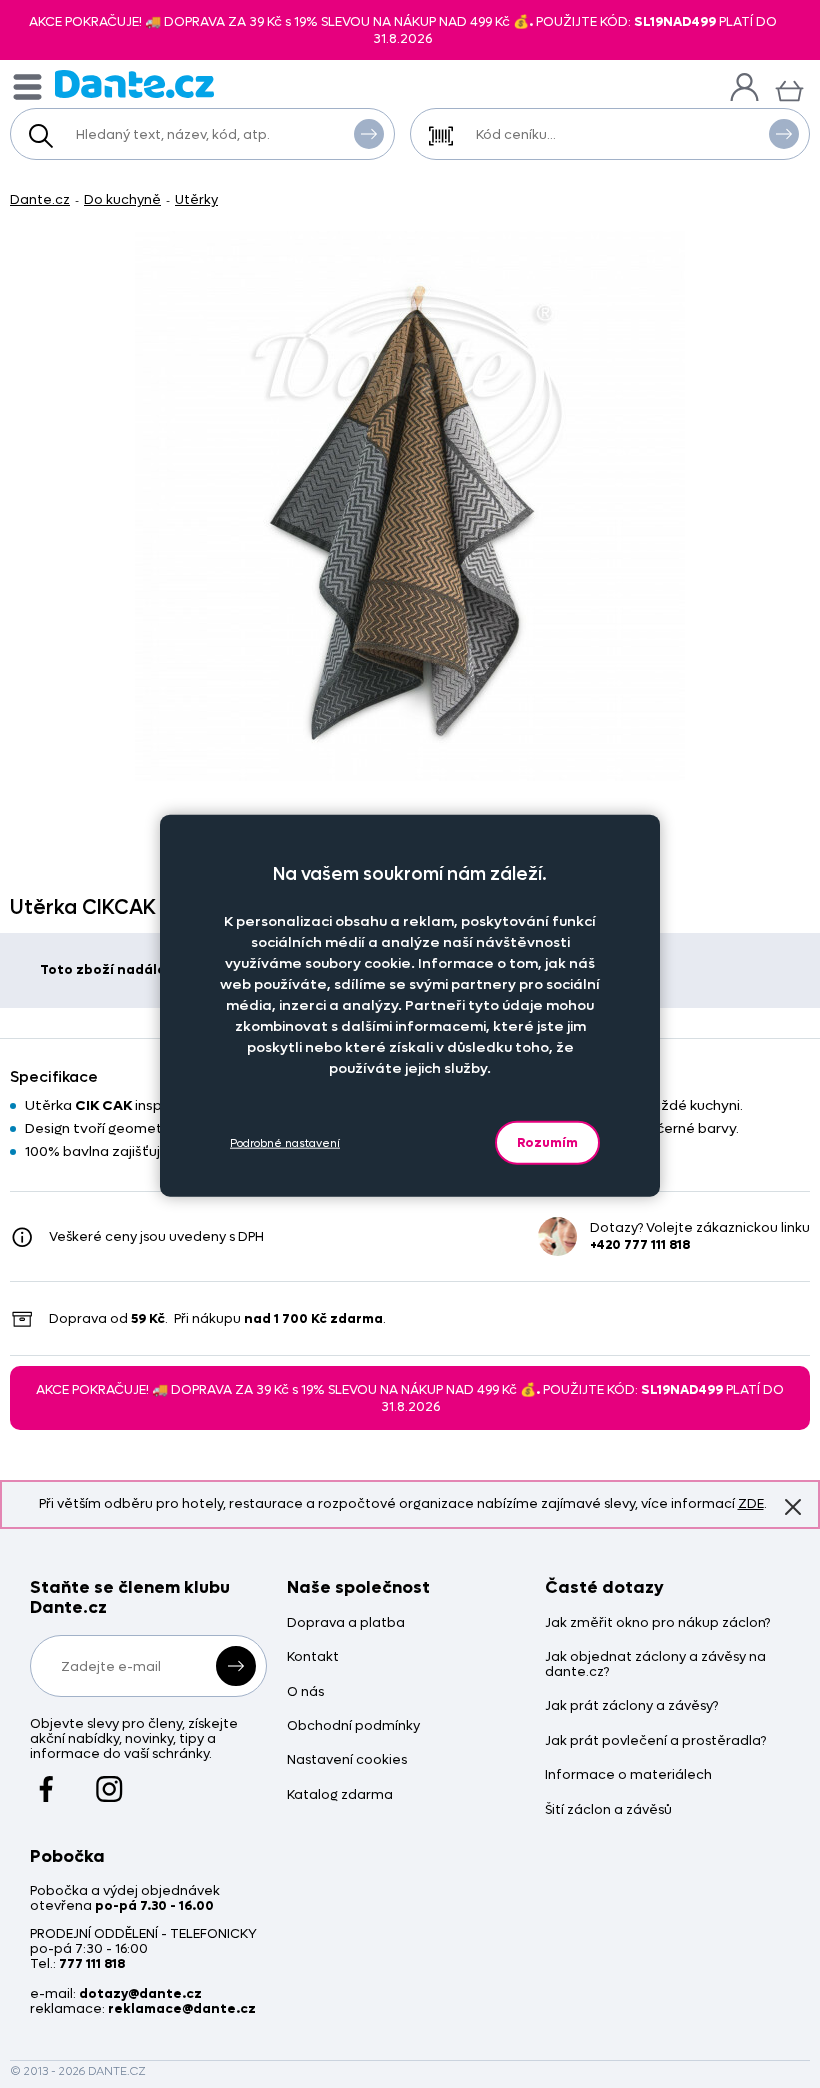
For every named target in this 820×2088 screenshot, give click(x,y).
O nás (305, 1692)
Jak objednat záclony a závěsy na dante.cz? (655, 1665)
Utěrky (196, 199)
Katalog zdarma (340, 1795)
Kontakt (313, 1657)
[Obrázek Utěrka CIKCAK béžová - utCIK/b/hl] (410, 506)
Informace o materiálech (628, 1775)
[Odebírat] (236, 1666)
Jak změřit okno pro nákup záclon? (657, 1623)
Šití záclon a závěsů (608, 1810)
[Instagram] (109, 1780)
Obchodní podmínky (353, 1726)
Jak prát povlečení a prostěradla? (655, 1741)
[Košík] (789, 88)
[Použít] (784, 134)
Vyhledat (369, 134)
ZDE (751, 1503)
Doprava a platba (346, 1623)
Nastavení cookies (347, 1760)
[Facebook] (46, 1780)
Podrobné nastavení (285, 1142)
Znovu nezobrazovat (793, 1507)
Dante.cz (40, 199)
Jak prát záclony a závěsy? (631, 1706)
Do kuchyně (122, 199)
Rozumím (547, 1142)
